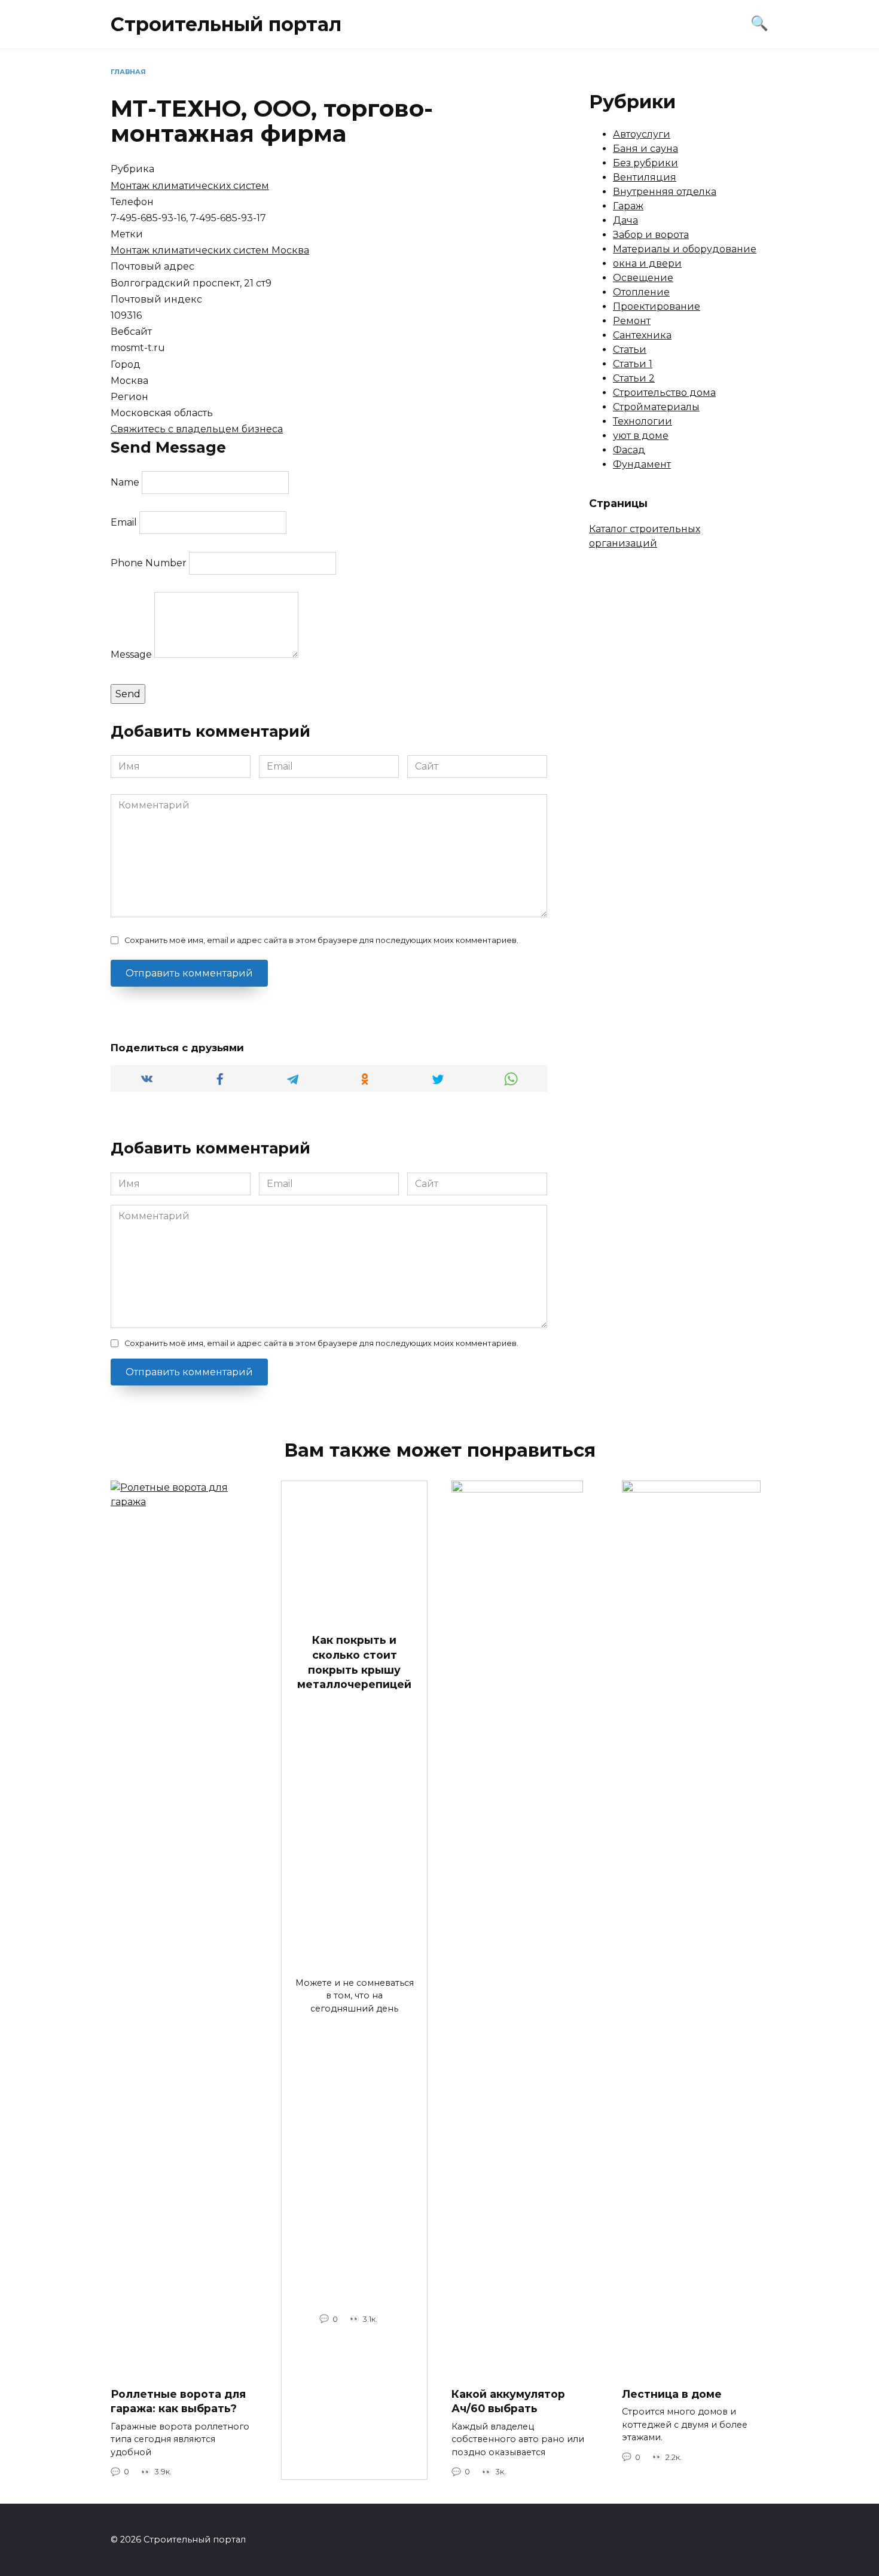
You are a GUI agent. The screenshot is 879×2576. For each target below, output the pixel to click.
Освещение (643, 278)
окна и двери (647, 263)
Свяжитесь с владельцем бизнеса (197, 429)
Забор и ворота (651, 235)
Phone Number (149, 563)
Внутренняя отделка (665, 192)
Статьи (630, 350)
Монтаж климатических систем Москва (210, 250)
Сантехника (642, 335)
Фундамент (642, 464)
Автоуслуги (642, 134)
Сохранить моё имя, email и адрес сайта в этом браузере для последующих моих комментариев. (321, 940)
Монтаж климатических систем (190, 186)
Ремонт (632, 321)
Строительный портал (226, 24)
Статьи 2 (634, 378)
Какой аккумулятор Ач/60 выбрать (508, 2401)
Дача (625, 220)
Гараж (628, 206)
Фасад (629, 450)
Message (131, 654)
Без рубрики (645, 163)
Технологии (643, 421)
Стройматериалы (656, 407)
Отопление (641, 292)
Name (125, 482)
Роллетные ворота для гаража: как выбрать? (178, 2401)
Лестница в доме (672, 2394)
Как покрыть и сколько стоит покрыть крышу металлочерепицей (354, 1662)
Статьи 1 (633, 364)
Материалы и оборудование (685, 249)
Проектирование (657, 306)
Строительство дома (664, 393)
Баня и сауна (645, 149)
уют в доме (641, 436)
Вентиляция (645, 177)
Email (124, 522)
